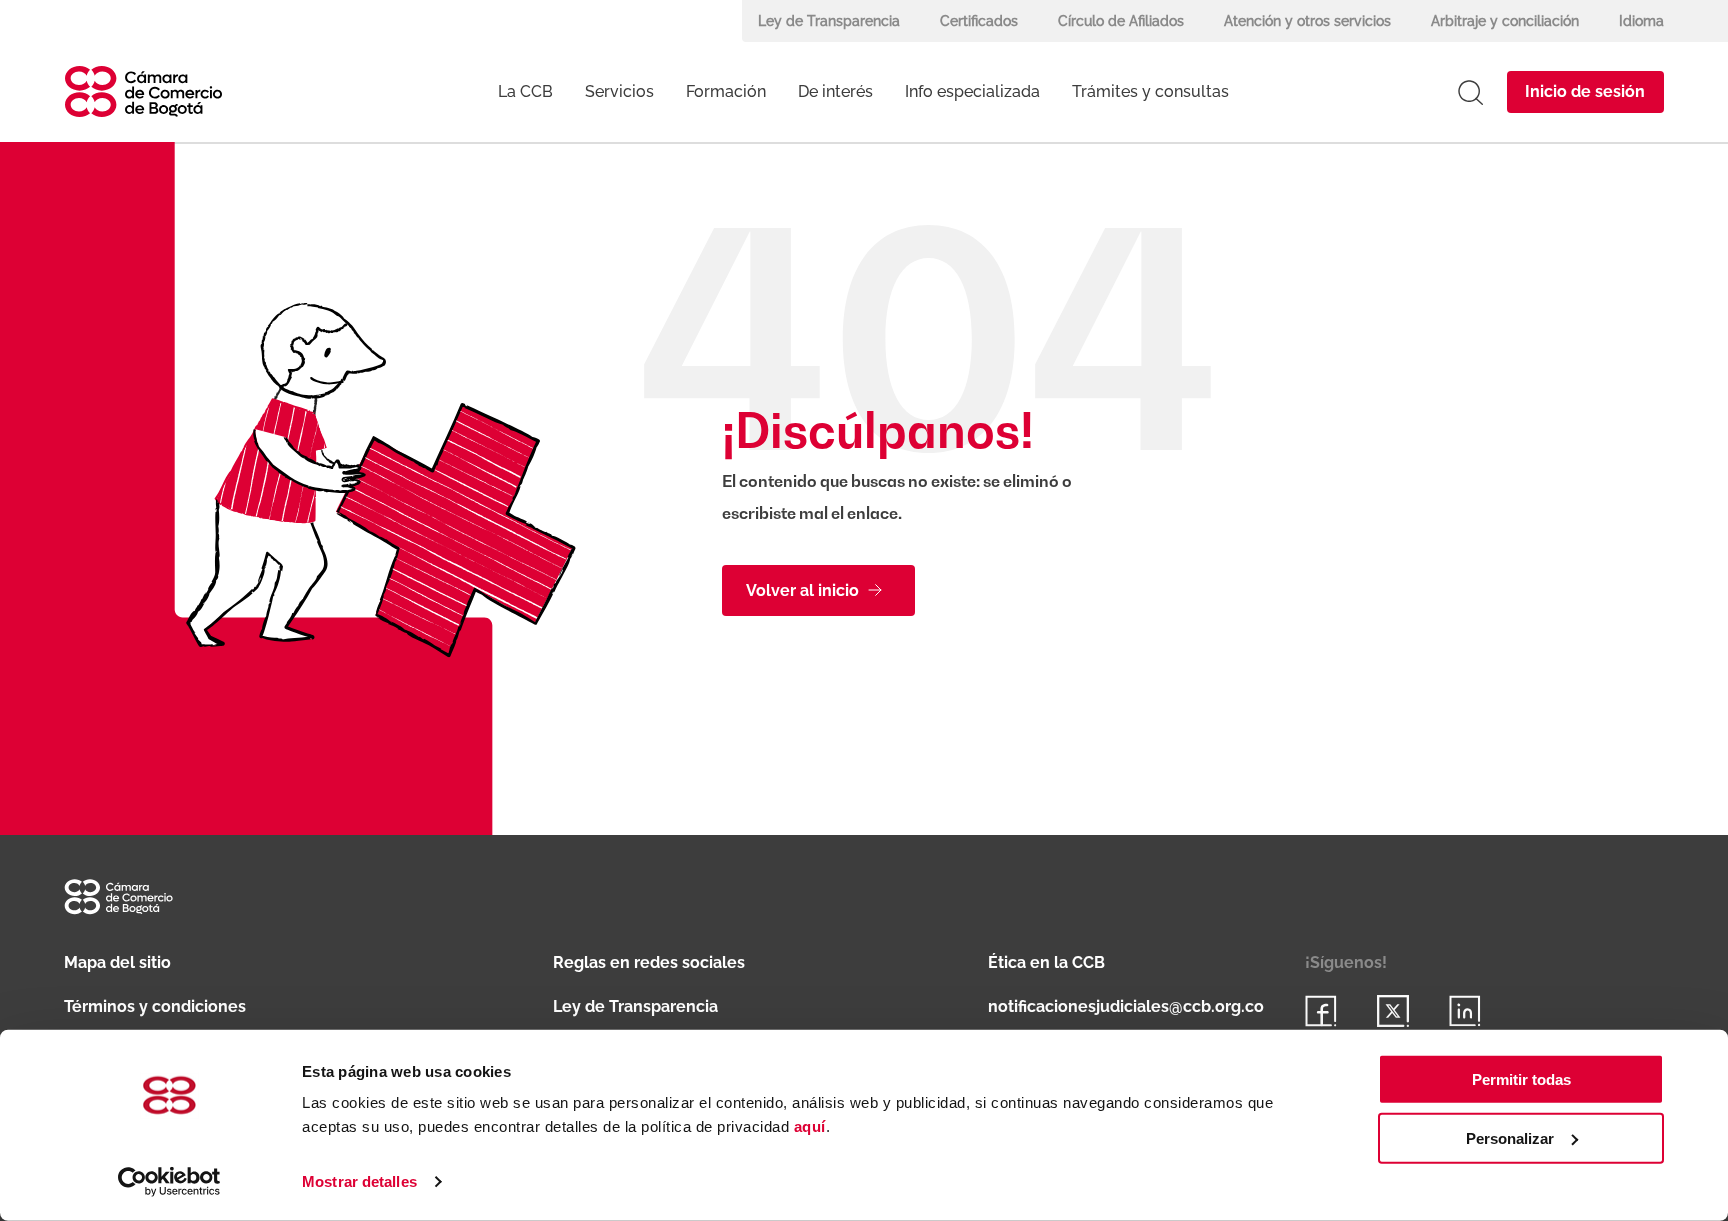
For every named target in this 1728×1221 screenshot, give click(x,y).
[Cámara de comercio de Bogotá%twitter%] (1393, 1011)
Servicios (619, 91)
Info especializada (972, 91)
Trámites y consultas (1150, 91)
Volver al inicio (802, 590)
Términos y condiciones (155, 1006)
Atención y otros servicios (1307, 21)
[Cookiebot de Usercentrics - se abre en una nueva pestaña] (169, 1182)
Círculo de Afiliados (1121, 21)
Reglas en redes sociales (649, 962)
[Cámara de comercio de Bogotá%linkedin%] (1465, 1011)
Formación (726, 91)
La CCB (525, 91)
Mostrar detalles (359, 1181)
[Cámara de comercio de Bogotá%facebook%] (1321, 1011)
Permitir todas (1521, 1079)
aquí (810, 1126)
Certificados (979, 21)
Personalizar (1510, 1138)
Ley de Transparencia (829, 21)
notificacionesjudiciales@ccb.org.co (1126, 1006)
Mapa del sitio (117, 962)
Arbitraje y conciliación (1505, 21)
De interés (835, 91)
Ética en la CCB (1046, 962)
